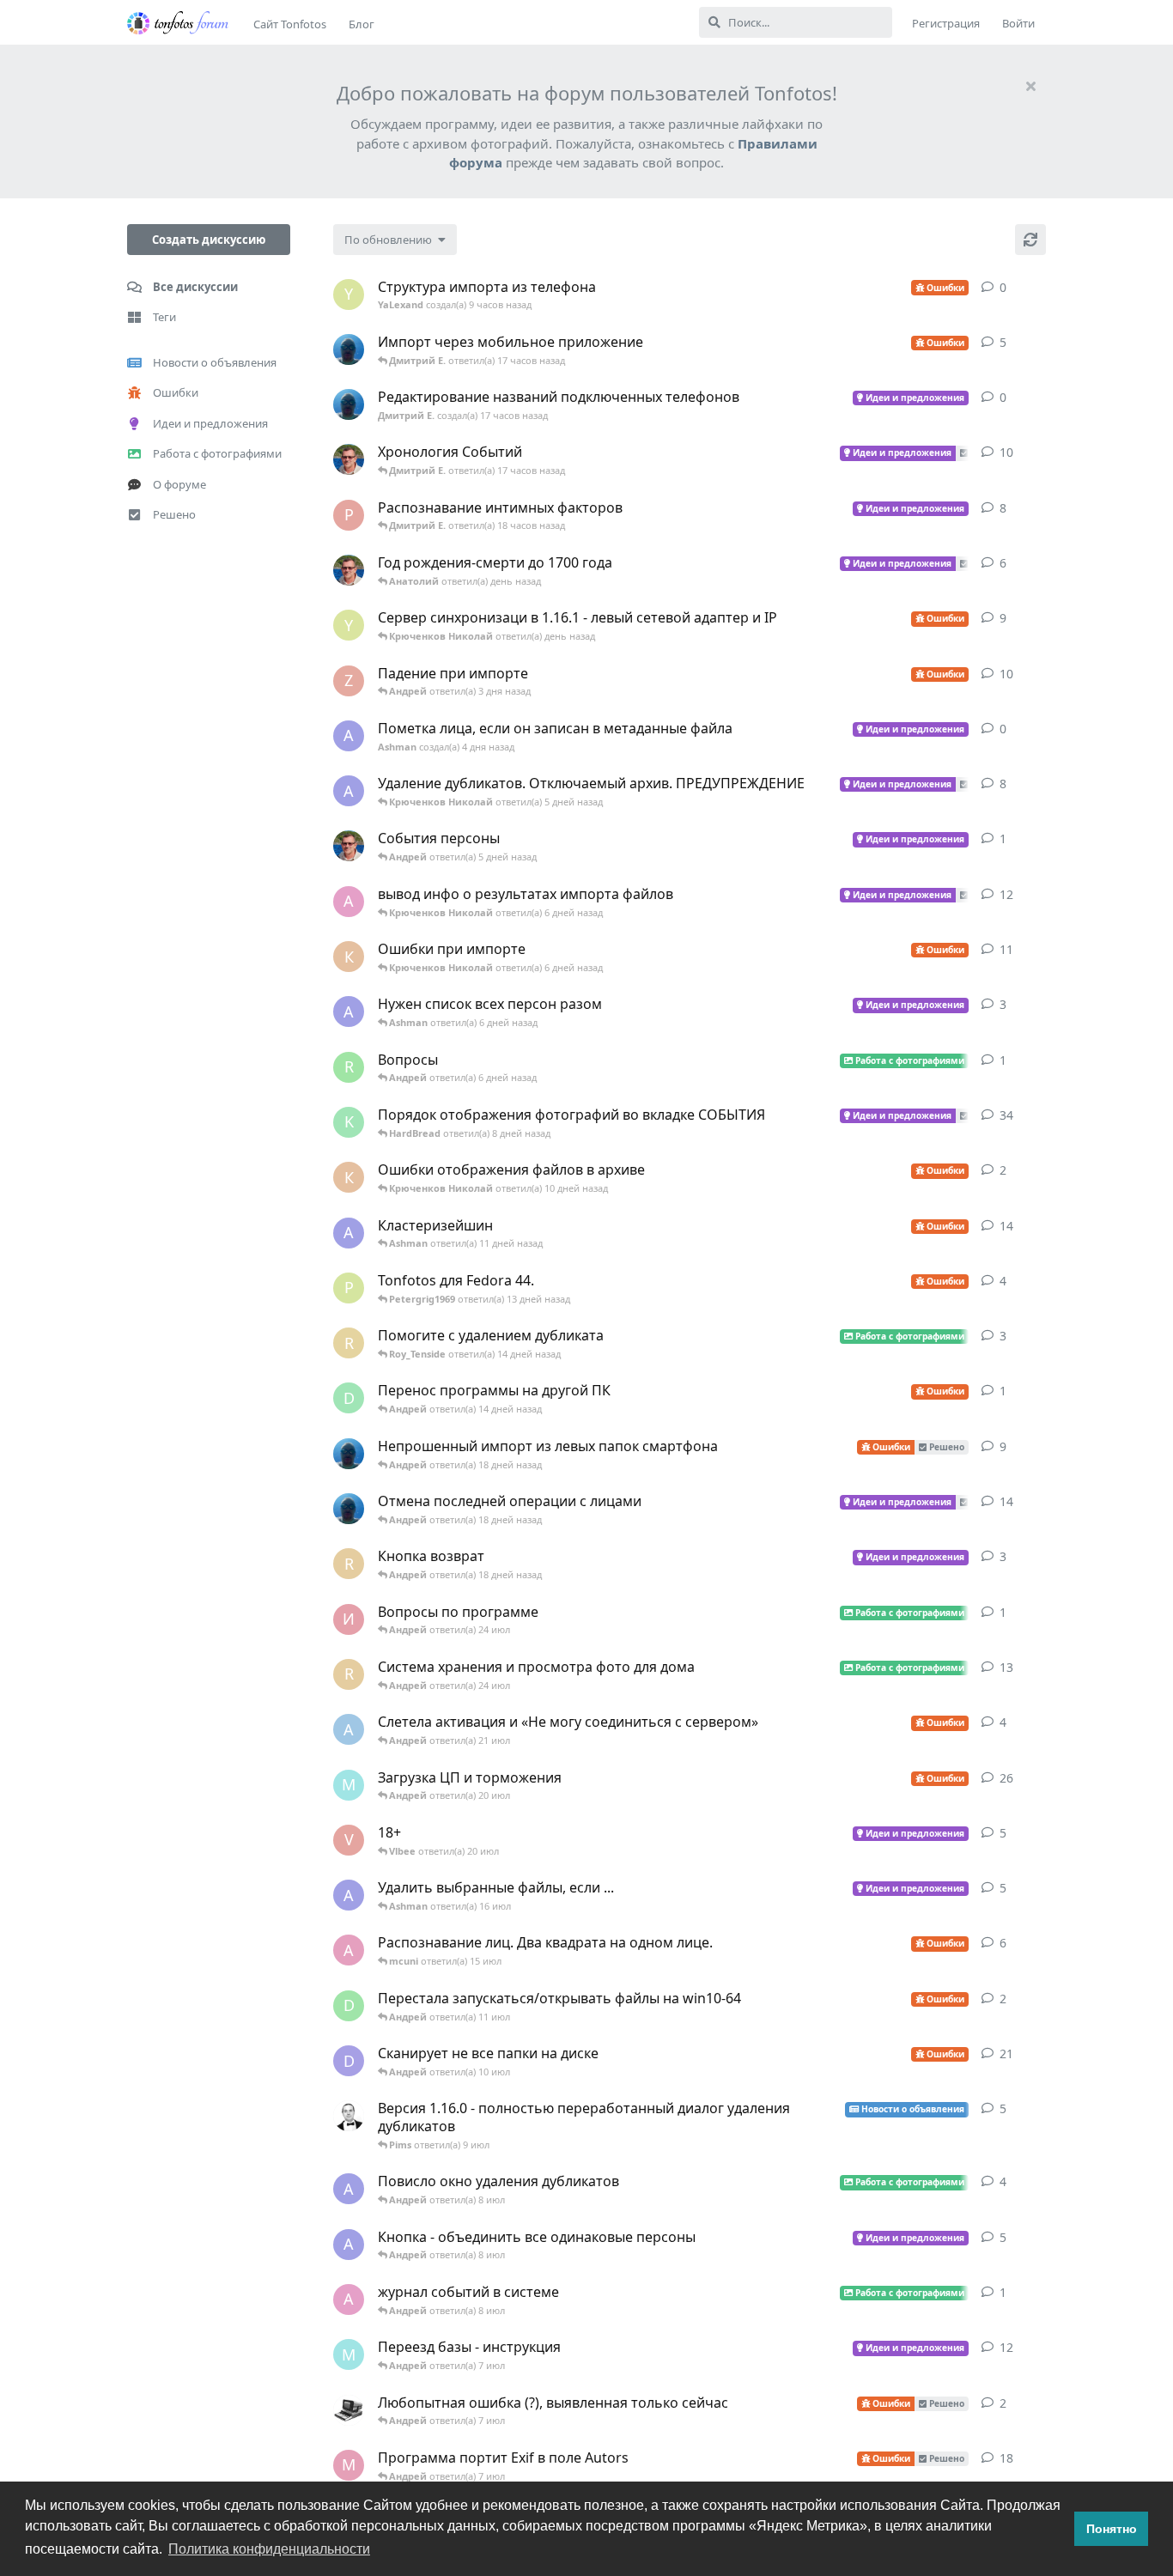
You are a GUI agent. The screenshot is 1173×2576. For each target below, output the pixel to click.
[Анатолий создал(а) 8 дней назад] (349, 459)
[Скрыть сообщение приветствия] (1030, 86)
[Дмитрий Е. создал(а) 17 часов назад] (349, 404)
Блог (362, 24)
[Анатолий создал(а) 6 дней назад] (349, 846)
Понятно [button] (1112, 2529)
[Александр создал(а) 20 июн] (349, 2410)
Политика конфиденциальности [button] (269, 2549)
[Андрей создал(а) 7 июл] (349, 2116)
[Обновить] (1030, 240)
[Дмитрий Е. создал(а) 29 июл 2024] (349, 1509)
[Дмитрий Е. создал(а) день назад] (349, 349)
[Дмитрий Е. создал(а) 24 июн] (349, 1454)
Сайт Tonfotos (290, 24)
